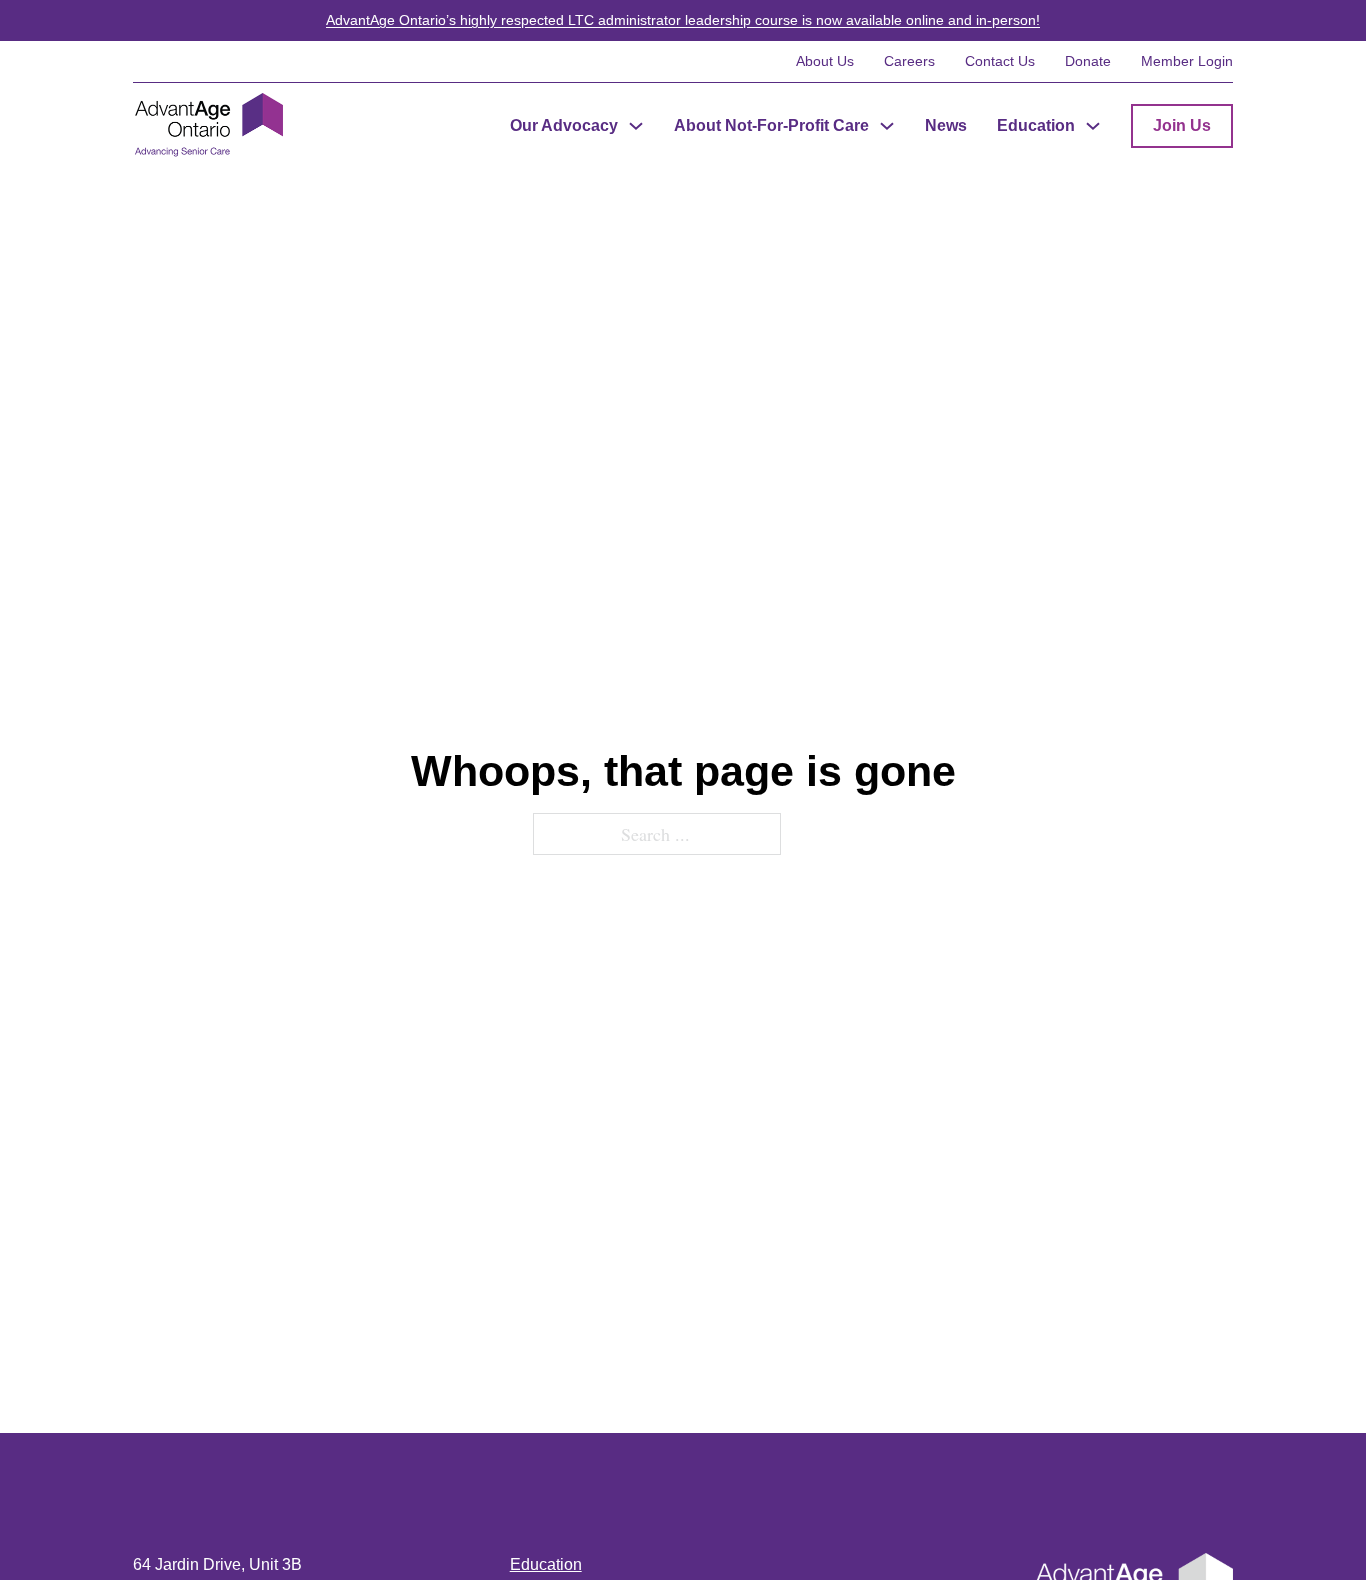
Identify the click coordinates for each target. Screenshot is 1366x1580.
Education (1036, 125)
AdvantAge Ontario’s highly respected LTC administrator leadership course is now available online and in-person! (683, 20)
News (946, 125)
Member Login (1187, 61)
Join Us (1182, 125)
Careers (909, 61)
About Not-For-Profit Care (771, 125)
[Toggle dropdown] (636, 126)
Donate (1088, 61)
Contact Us (1000, 61)
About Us (825, 61)
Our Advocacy (564, 125)
